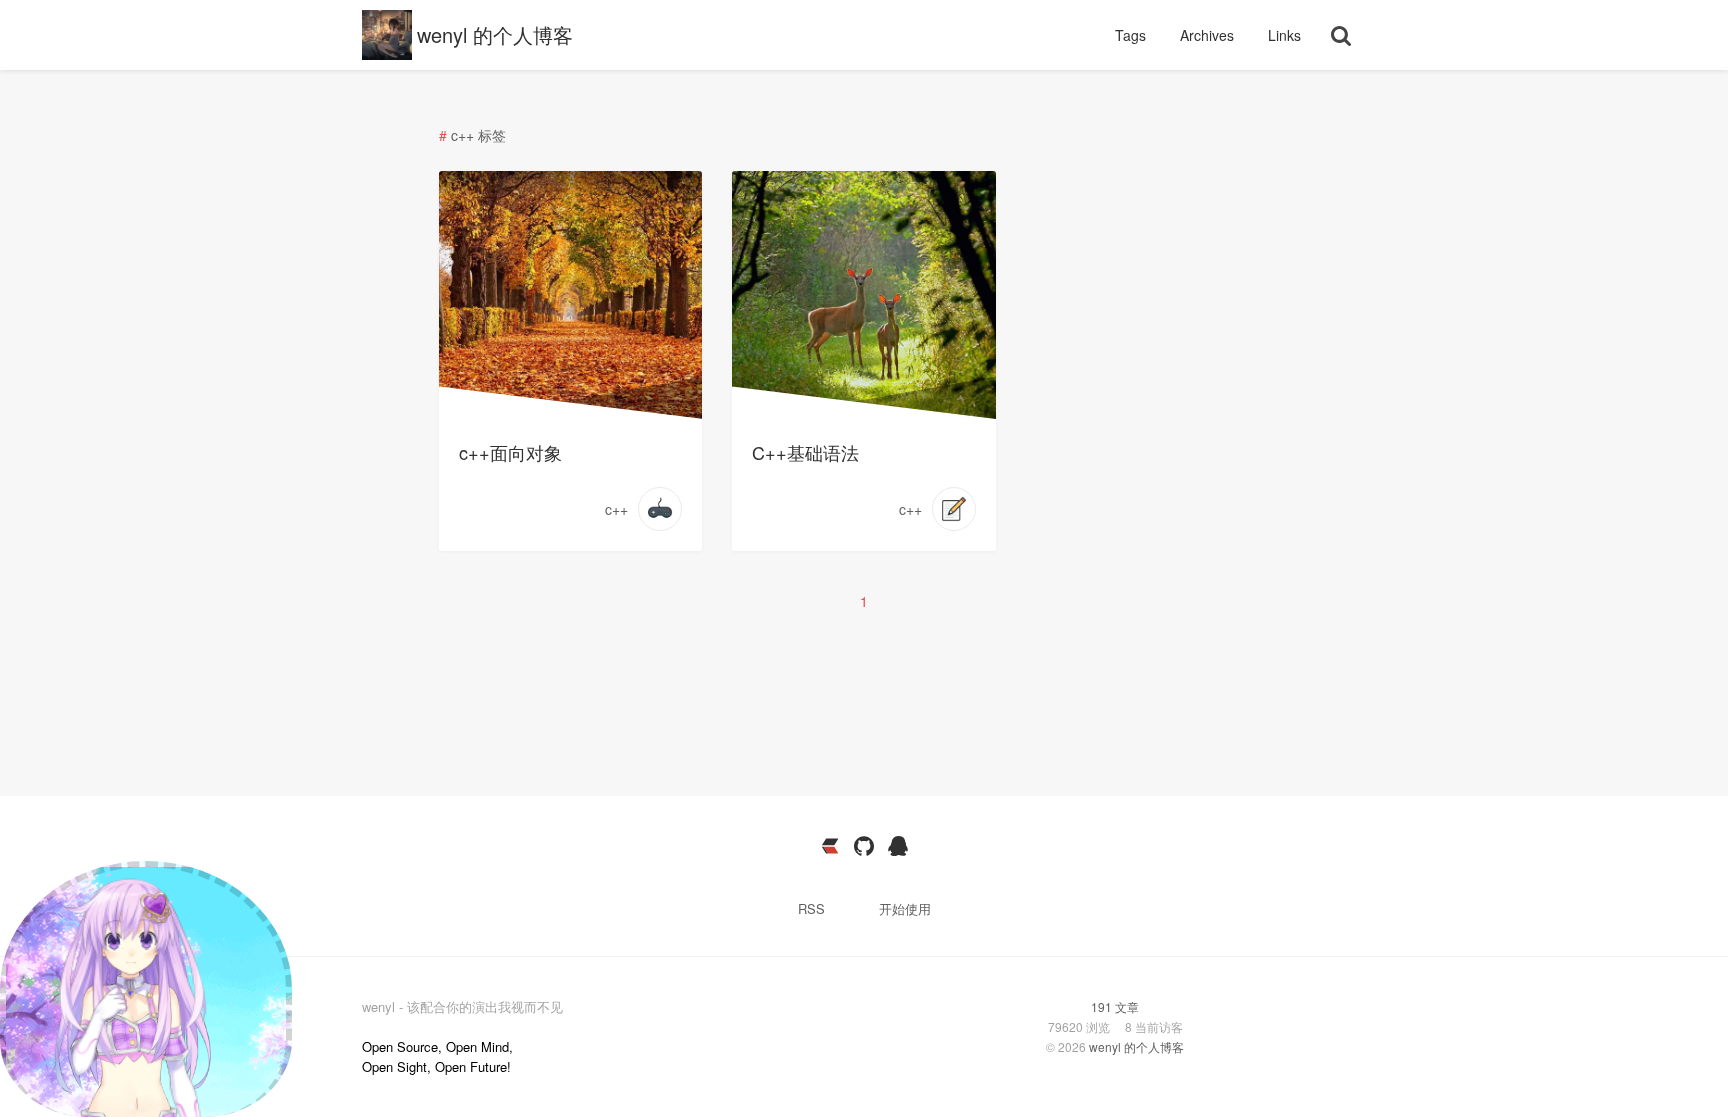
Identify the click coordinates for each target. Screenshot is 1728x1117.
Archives (1209, 35)
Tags (1132, 35)
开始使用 (905, 908)
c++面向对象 (510, 452)
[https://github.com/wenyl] (864, 846)
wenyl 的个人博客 (495, 34)
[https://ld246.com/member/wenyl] (830, 846)
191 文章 (1115, 1006)
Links (1284, 35)
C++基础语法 (805, 452)
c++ (616, 509)
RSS (811, 908)
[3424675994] (898, 846)
